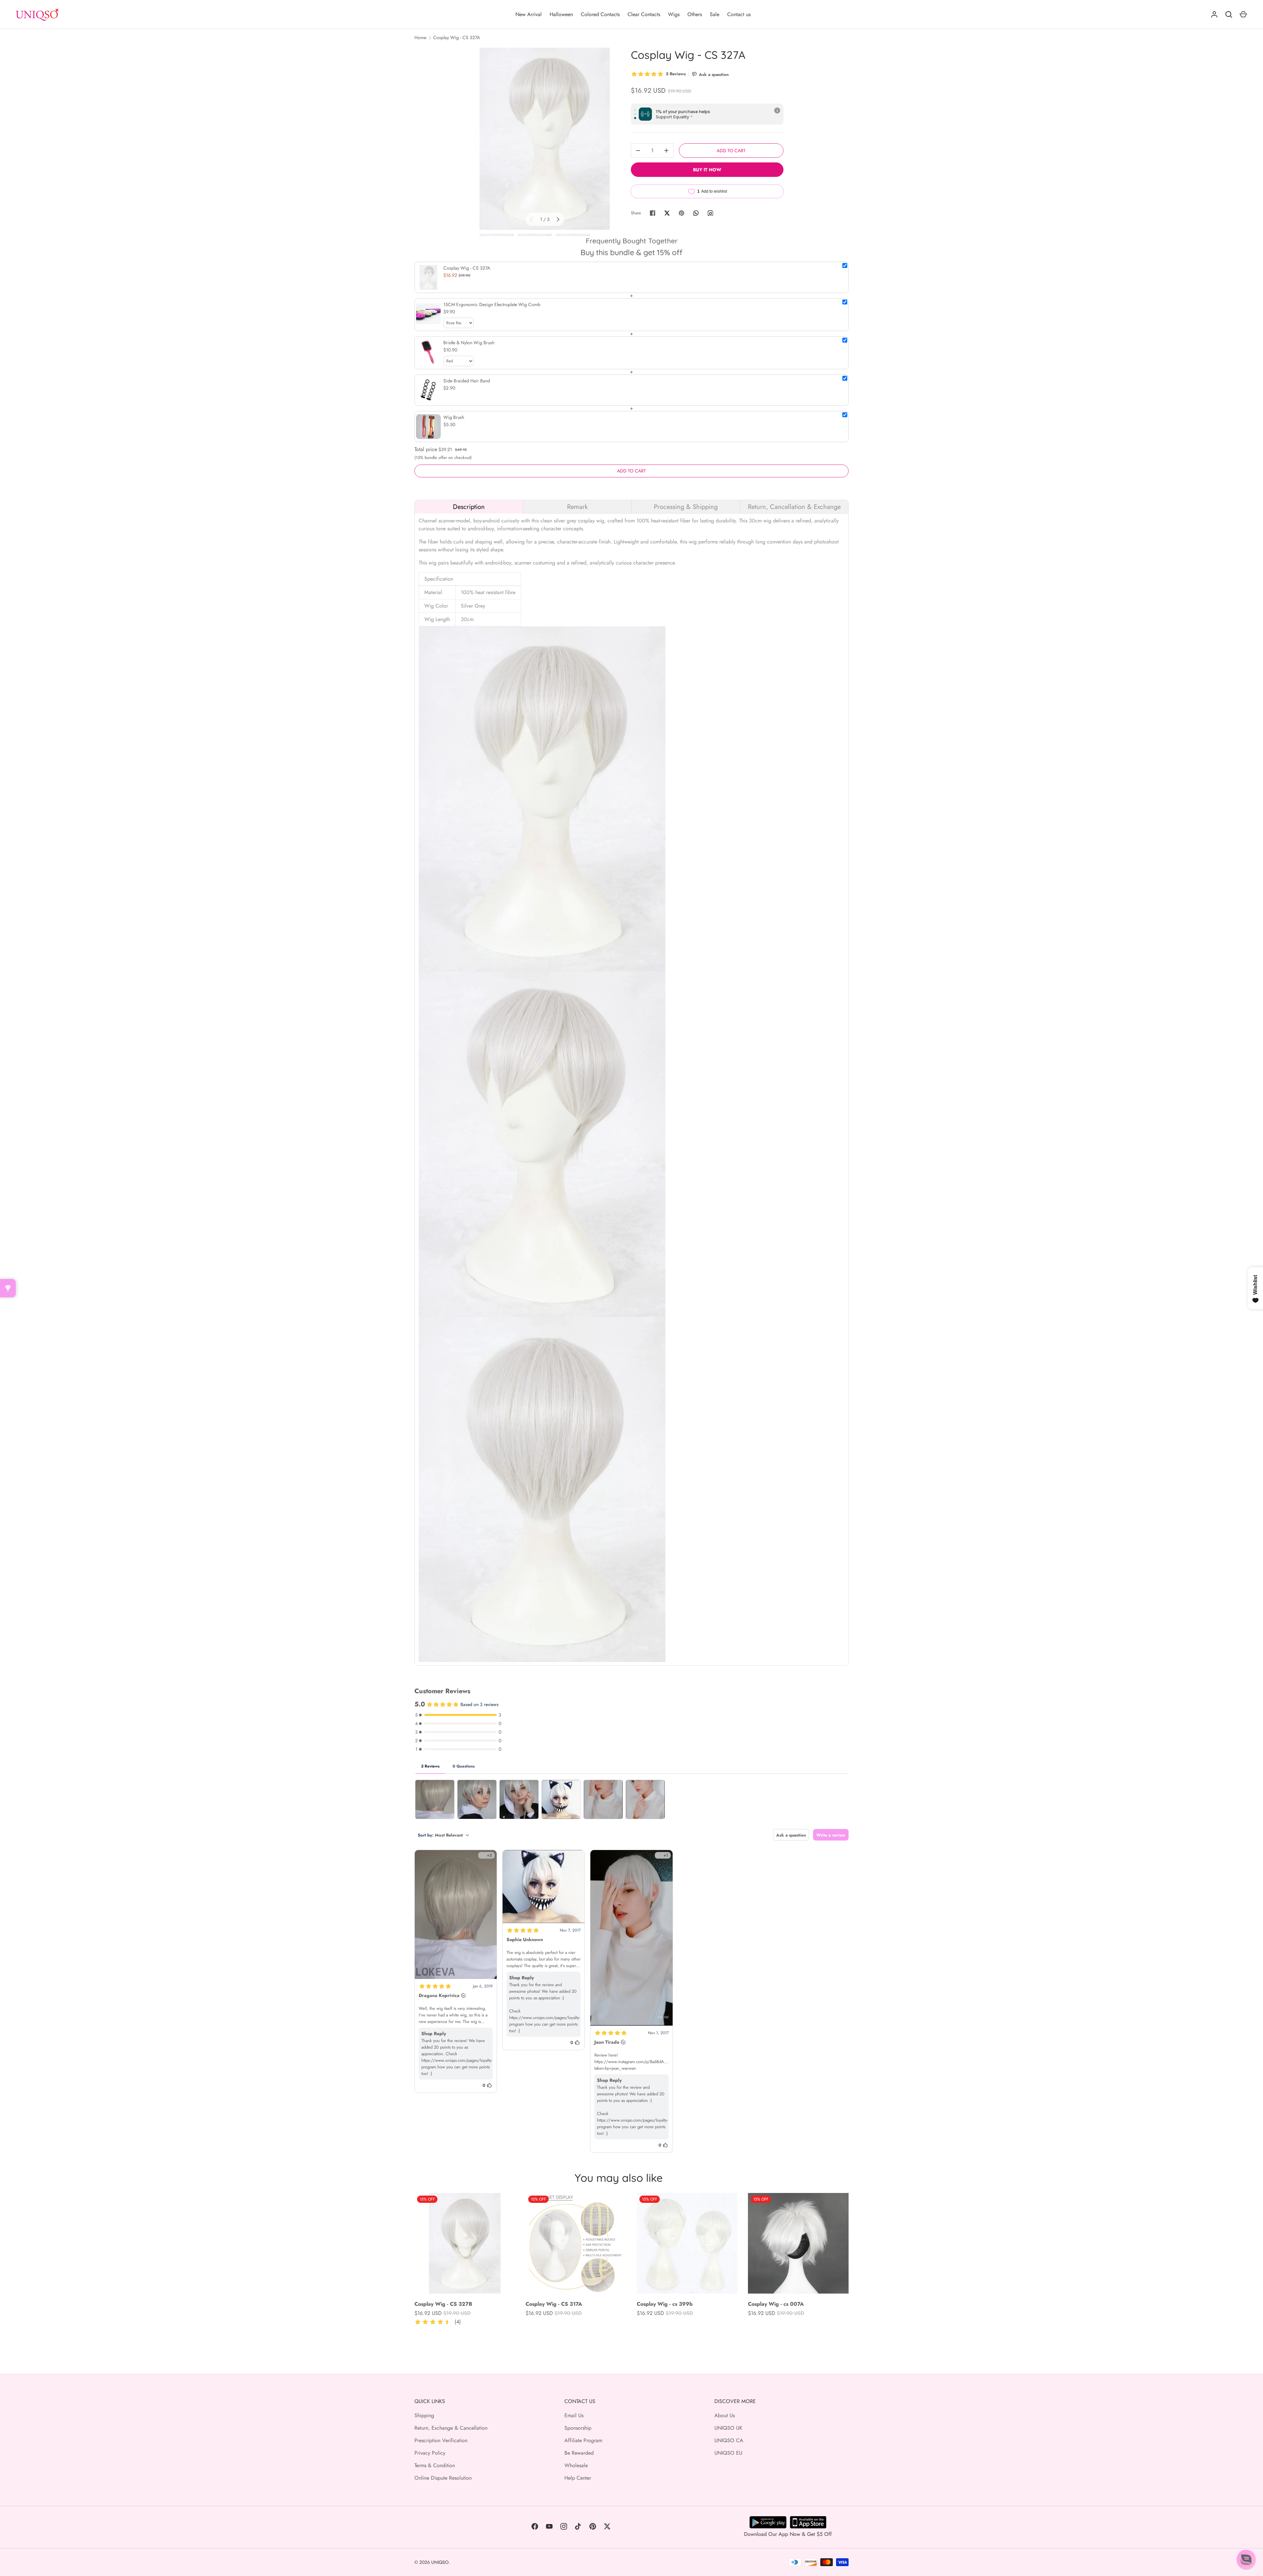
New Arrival (529, 14)
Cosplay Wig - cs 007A (776, 2304)
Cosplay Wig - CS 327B (443, 2304)
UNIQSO (440, 2562)
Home (420, 37)
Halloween (561, 14)
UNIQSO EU (728, 2453)
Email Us (574, 2415)
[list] (545, 139)
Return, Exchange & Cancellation (451, 2428)
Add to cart (731, 151)
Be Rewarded (579, 2453)
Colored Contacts (600, 14)
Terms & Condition (435, 2465)
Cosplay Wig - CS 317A (554, 2304)
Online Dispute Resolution (443, 2478)
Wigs (674, 14)
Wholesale (576, 2465)
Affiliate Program (583, 2440)
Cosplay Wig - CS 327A (457, 37)
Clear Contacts (644, 14)
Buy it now (707, 170)
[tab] (469, 507)
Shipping (424, 2415)
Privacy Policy (430, 2453)
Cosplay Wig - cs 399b (665, 2304)
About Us (725, 2415)
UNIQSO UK (728, 2428)
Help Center (578, 2478)
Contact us (739, 14)
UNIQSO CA (729, 2440)
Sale (715, 14)
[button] (1246, 2559)
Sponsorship (578, 2428)
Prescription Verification (441, 2440)
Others (695, 14)
